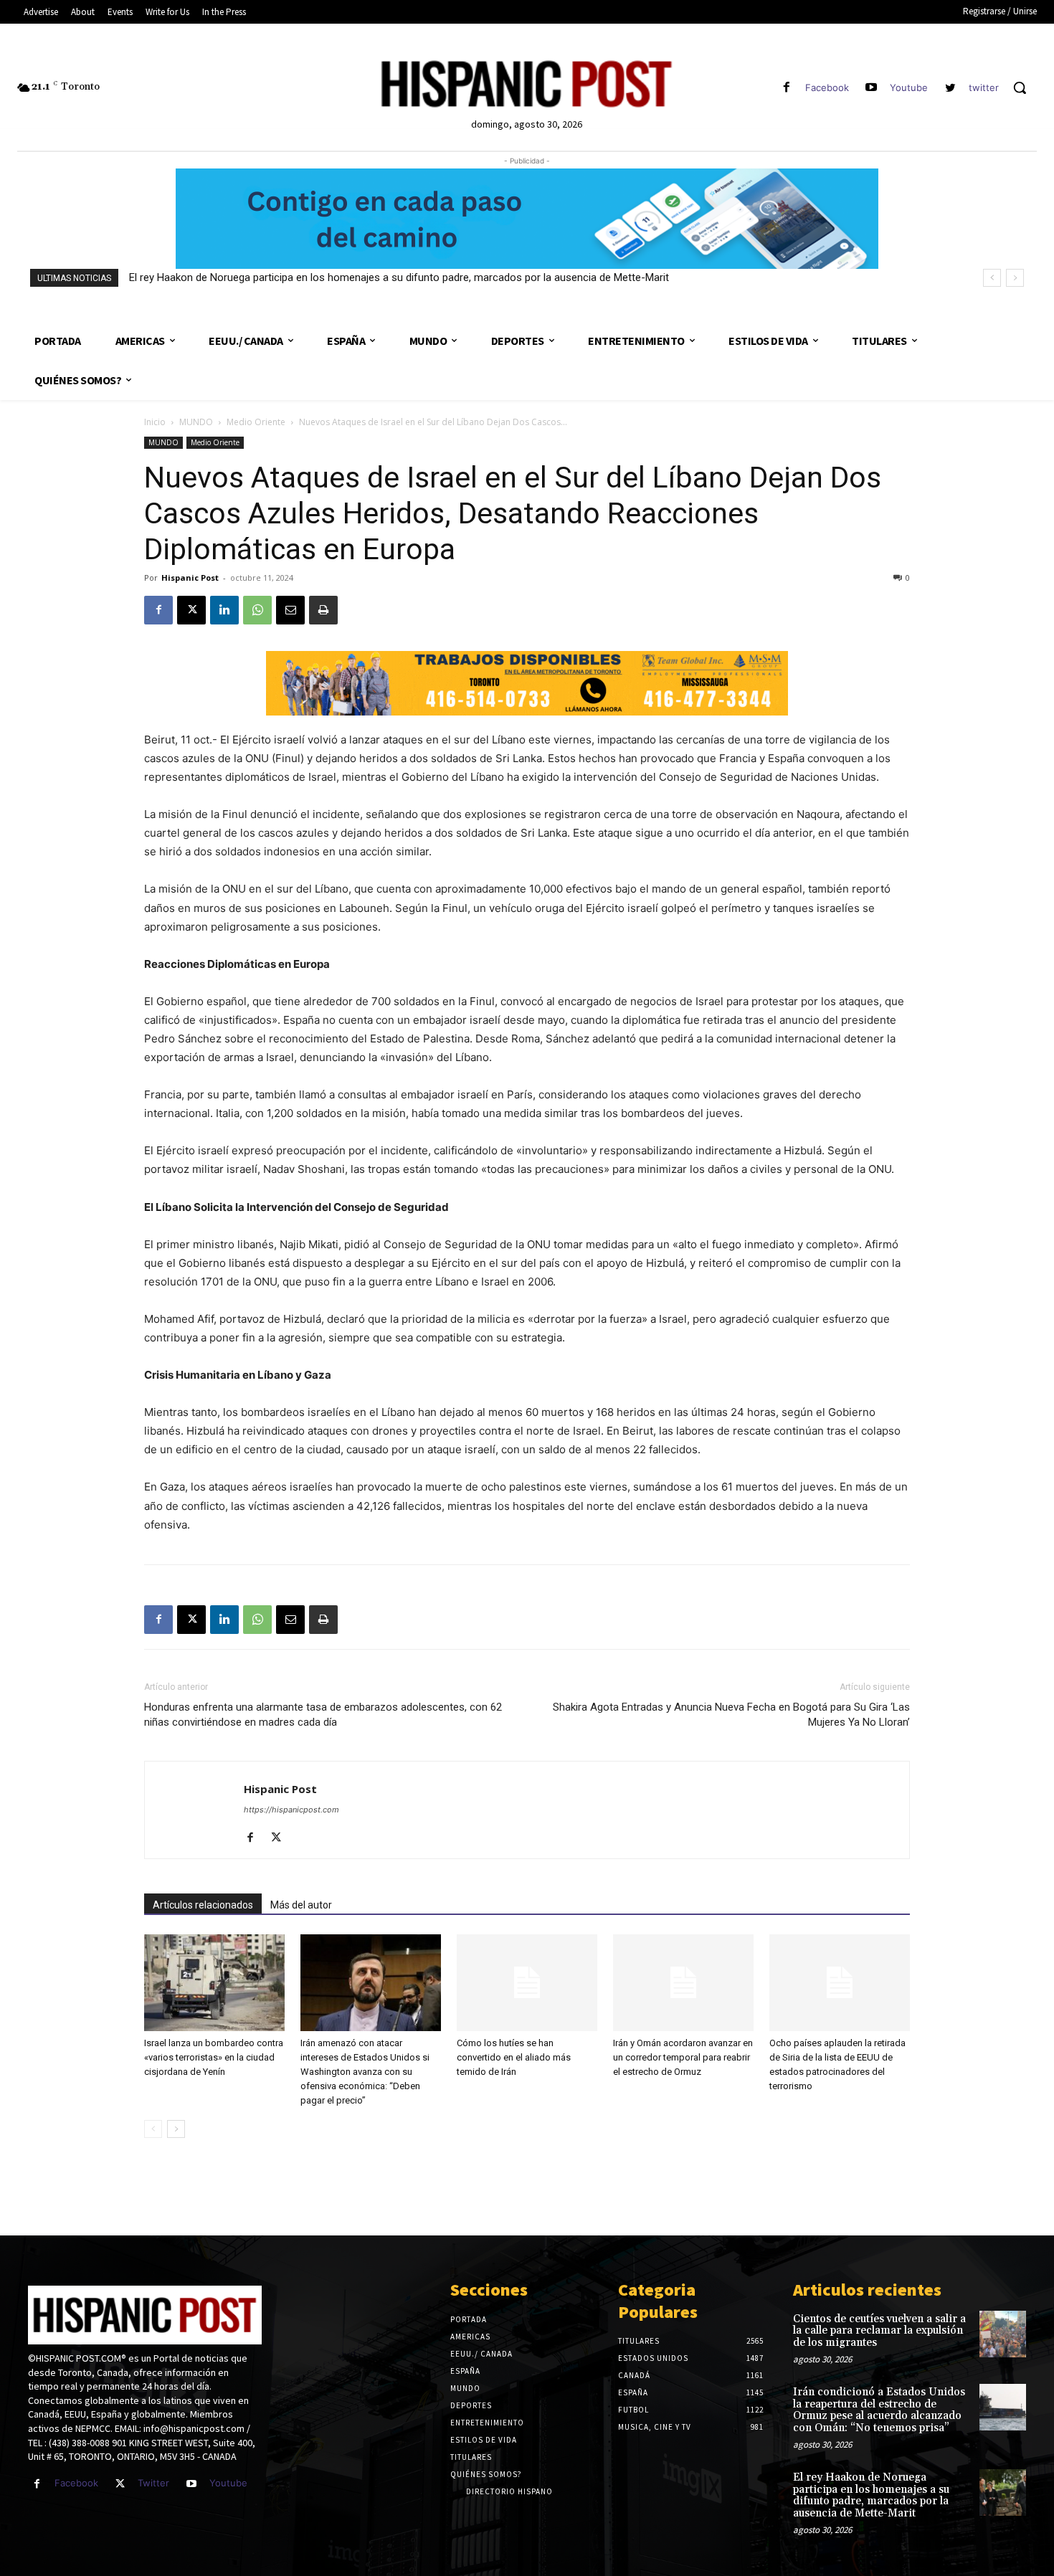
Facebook (827, 87)
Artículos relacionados (203, 1905)
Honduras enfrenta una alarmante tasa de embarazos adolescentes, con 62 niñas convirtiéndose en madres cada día (323, 1715)
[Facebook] (786, 88)
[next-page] (176, 2129)
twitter (984, 87)
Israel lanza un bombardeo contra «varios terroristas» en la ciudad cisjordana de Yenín (214, 2057)
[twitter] (950, 88)
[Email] (290, 610)
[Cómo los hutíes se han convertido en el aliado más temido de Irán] (527, 1983)
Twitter (153, 2483)
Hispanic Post (190, 578)
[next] (1015, 278)
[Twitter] (120, 2484)
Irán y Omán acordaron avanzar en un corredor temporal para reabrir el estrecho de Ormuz (683, 2057)
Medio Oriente (256, 422)
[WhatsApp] (257, 610)
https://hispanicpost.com (291, 1810)
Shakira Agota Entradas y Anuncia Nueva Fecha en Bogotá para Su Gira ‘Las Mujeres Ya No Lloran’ (731, 1715)
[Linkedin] (224, 610)
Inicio (155, 422)
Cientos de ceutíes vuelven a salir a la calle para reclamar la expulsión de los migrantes (879, 2331)
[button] (1020, 87)
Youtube (909, 87)
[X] (191, 610)
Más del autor (301, 1905)
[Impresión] (323, 610)
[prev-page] (153, 2129)
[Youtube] (872, 88)
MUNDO (196, 422)
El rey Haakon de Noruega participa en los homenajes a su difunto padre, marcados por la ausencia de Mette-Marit (399, 277)
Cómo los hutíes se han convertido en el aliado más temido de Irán (514, 2057)
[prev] (992, 278)
